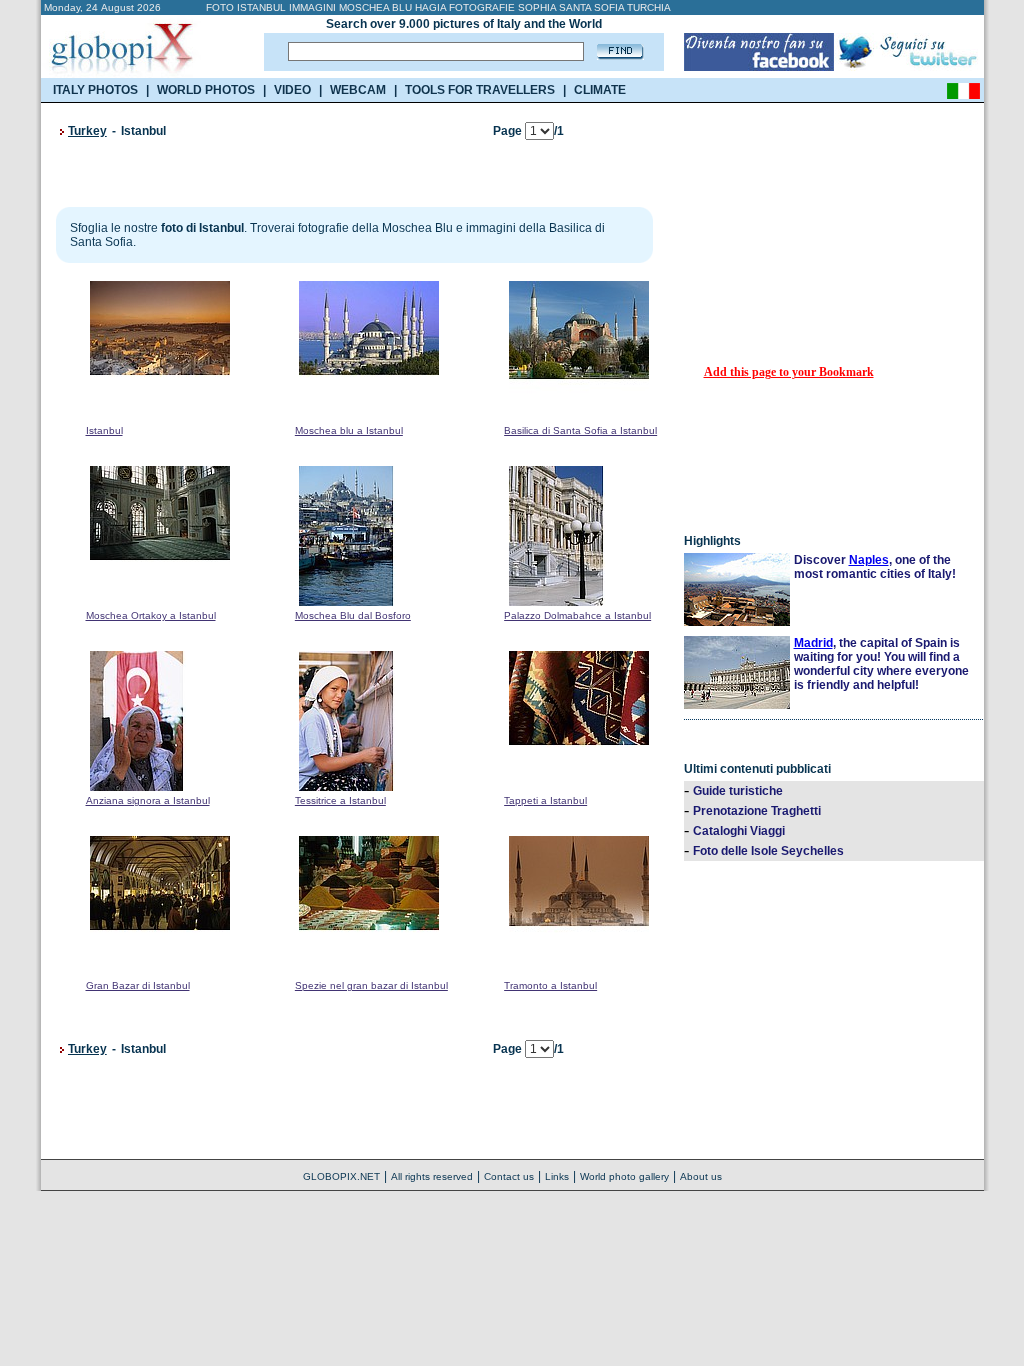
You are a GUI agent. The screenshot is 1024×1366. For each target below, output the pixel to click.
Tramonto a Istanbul (550, 985)
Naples (869, 560)
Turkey (87, 131)
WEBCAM (358, 90)
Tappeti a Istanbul (545, 800)
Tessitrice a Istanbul (340, 800)
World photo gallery (624, 1176)
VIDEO (292, 90)
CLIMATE (600, 90)
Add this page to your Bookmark (789, 372)
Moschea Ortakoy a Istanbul (151, 615)
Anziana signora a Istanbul (148, 800)
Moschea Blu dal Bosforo (353, 615)
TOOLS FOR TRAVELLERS (480, 90)
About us (701, 1176)
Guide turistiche (738, 791)
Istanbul (104, 430)
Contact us (509, 1176)
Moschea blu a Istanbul (349, 430)
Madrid (813, 643)
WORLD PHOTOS (206, 90)
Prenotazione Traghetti (757, 811)
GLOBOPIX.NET (341, 1176)
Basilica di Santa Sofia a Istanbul (580, 430)
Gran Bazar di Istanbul (138, 985)
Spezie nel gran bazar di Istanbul (371, 985)
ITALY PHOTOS (95, 90)
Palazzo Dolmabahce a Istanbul (577, 615)
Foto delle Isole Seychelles (768, 851)
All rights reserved (432, 1176)
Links (557, 1176)
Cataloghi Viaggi (739, 831)
